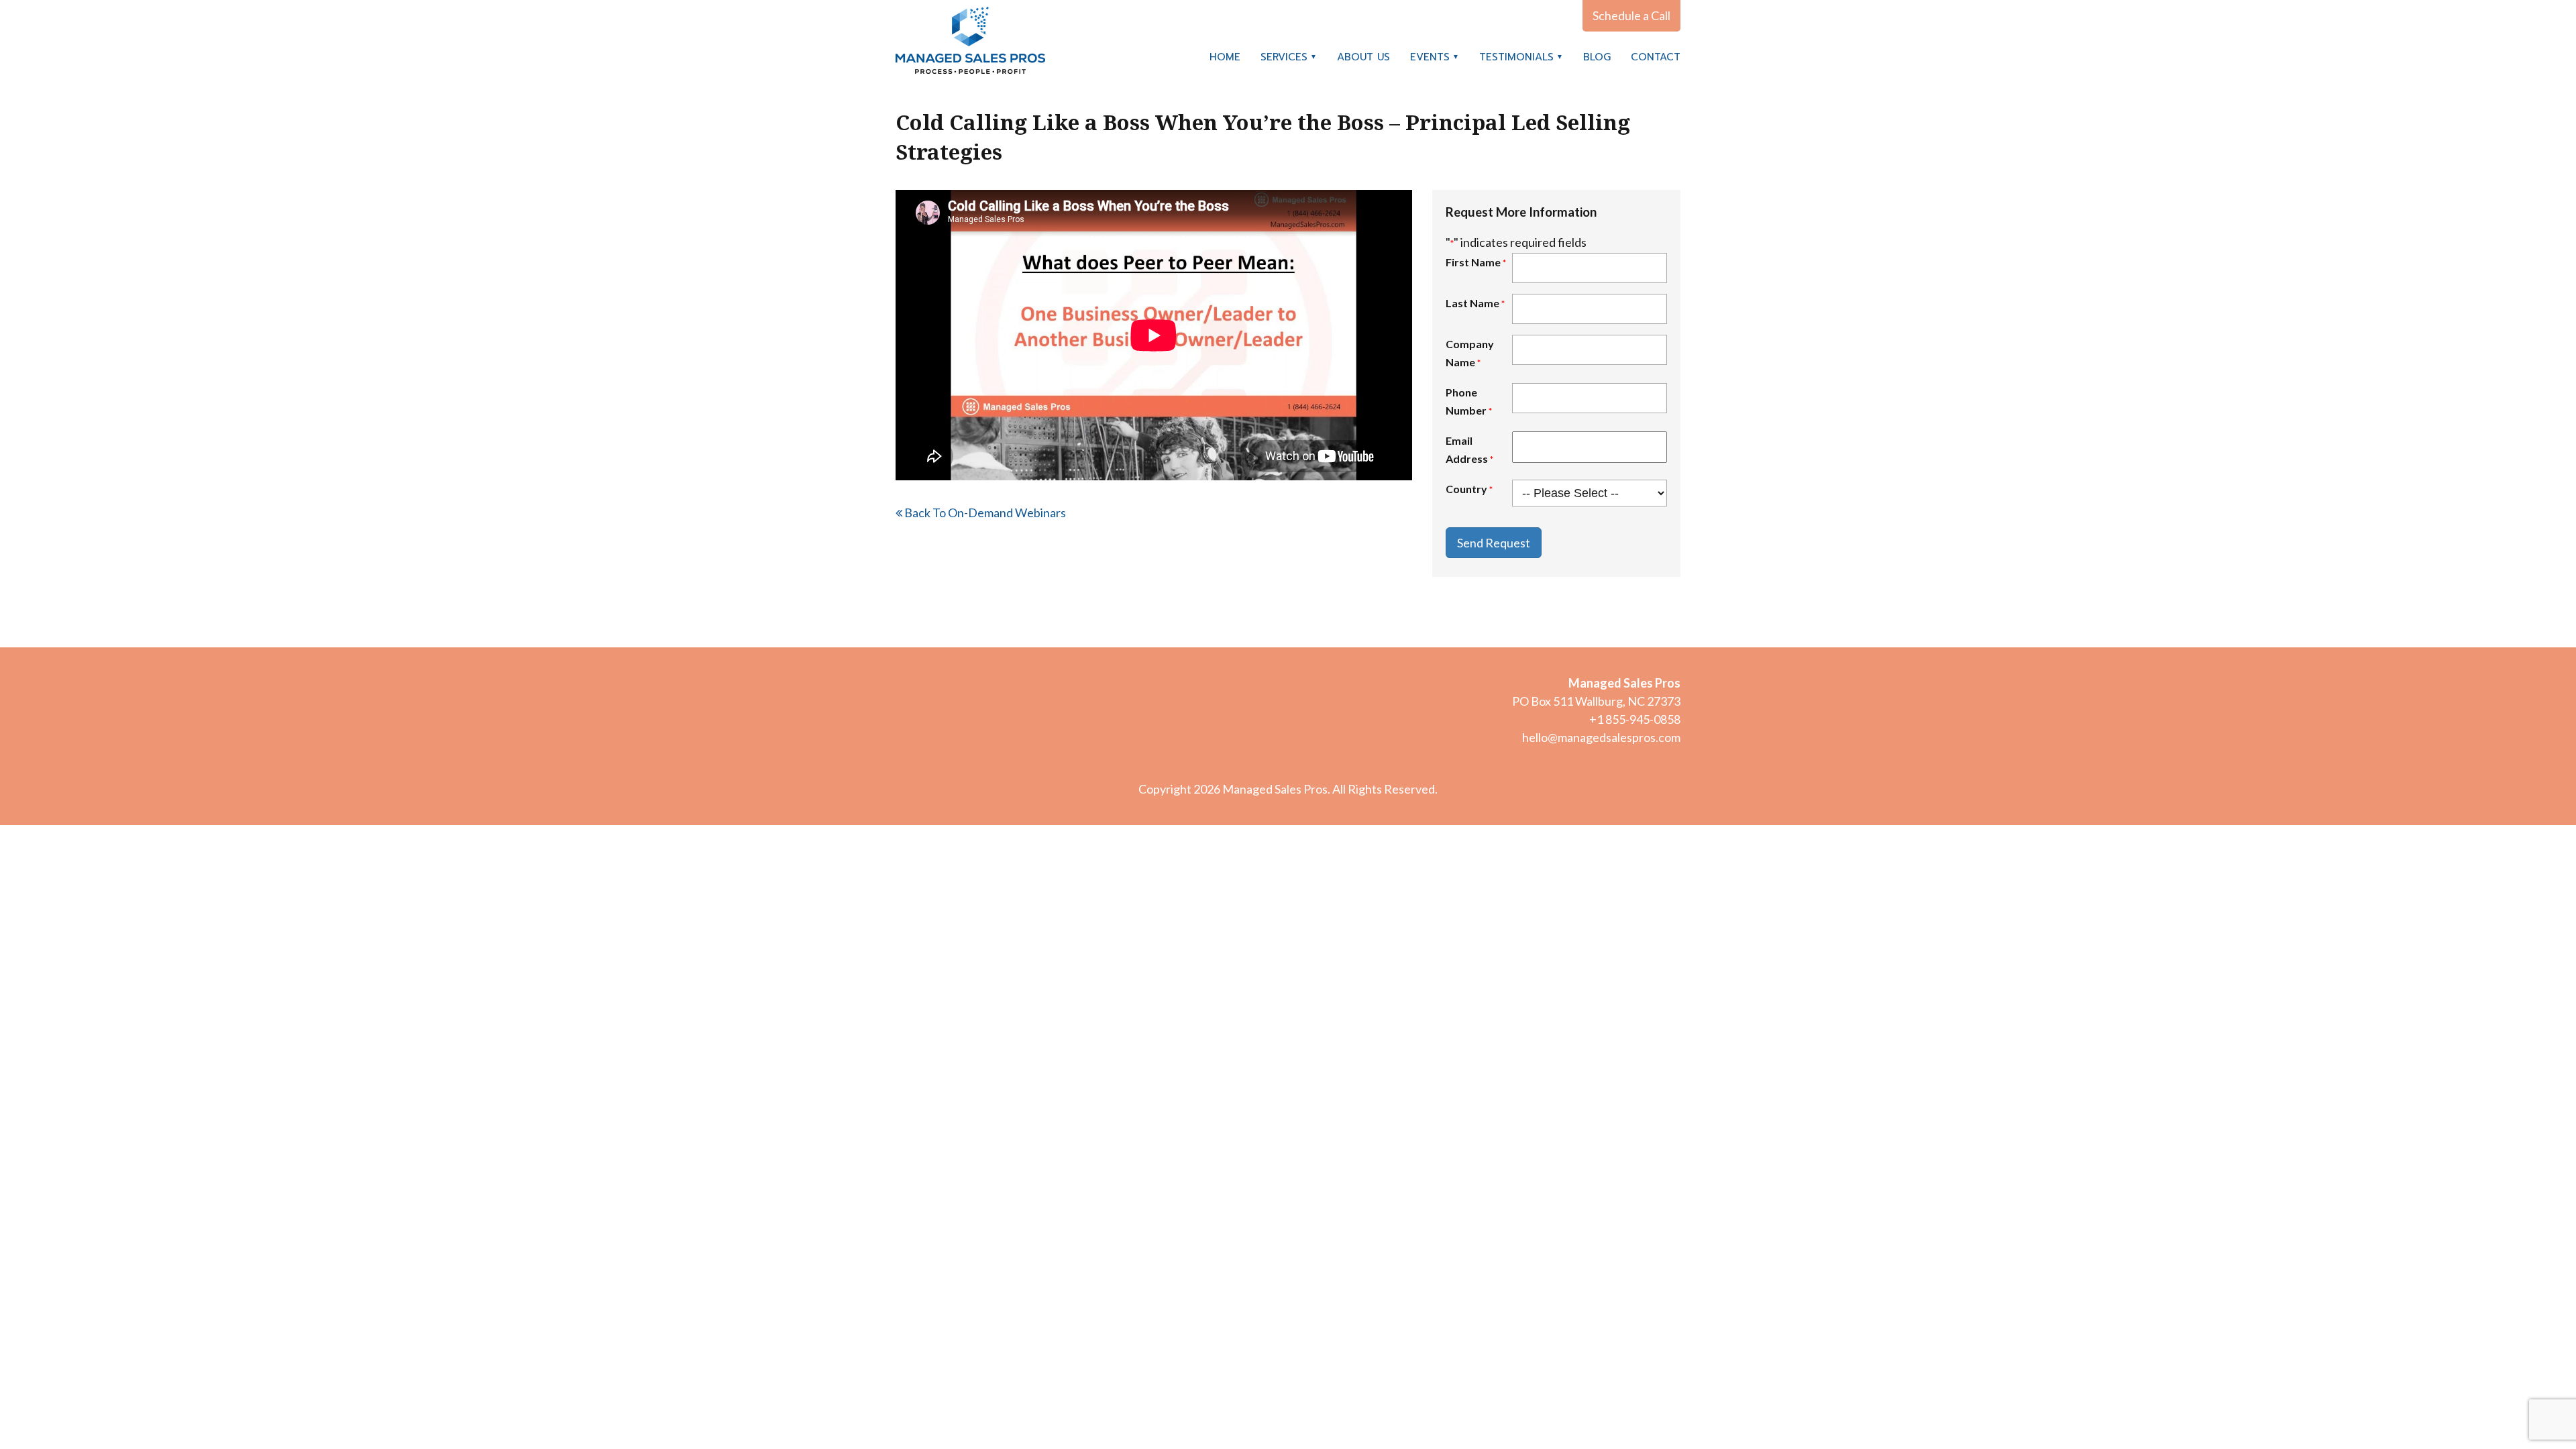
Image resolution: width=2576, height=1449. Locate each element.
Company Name (1470, 353)
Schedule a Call (1631, 15)
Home (1225, 57)
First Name (1476, 262)
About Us (1363, 57)
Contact (1656, 57)
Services (1284, 57)
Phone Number (1469, 401)
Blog (1597, 57)
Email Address (1469, 449)
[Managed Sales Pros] (970, 40)
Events (1430, 57)
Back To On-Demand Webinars (984, 513)
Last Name (1475, 303)
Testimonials (1516, 57)
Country (1469, 489)
